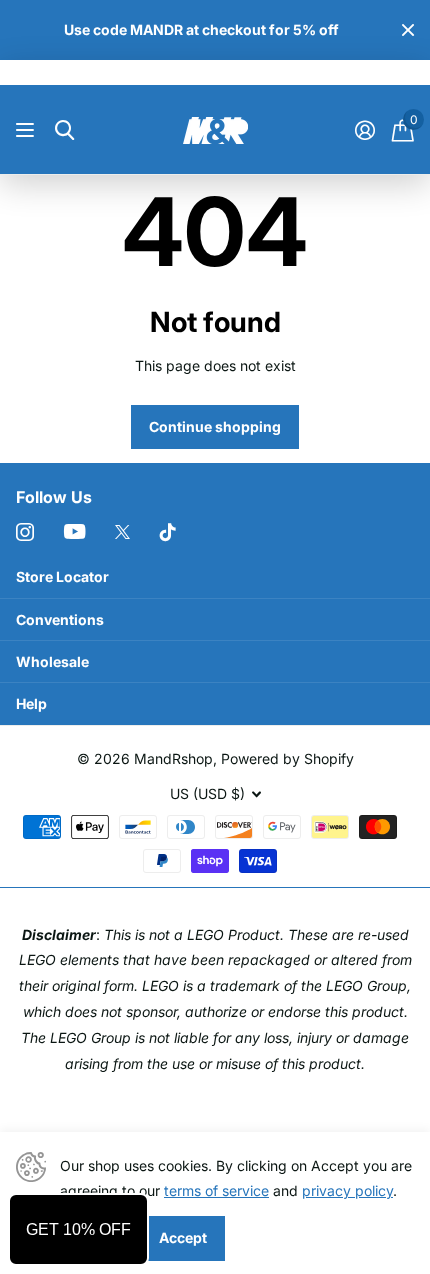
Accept (183, 1237)
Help (31, 703)
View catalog (27, 130)
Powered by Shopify (287, 758)
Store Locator (62, 576)
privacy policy (347, 1190)
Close (408, 30)
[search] (64, 130)
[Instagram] (25, 532)
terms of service (216, 1190)
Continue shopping (215, 426)
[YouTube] (74, 531)
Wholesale (52, 661)
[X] (122, 532)
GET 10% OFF (78, 1229)
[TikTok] (168, 532)
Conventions (60, 619)
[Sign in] (364, 130)
